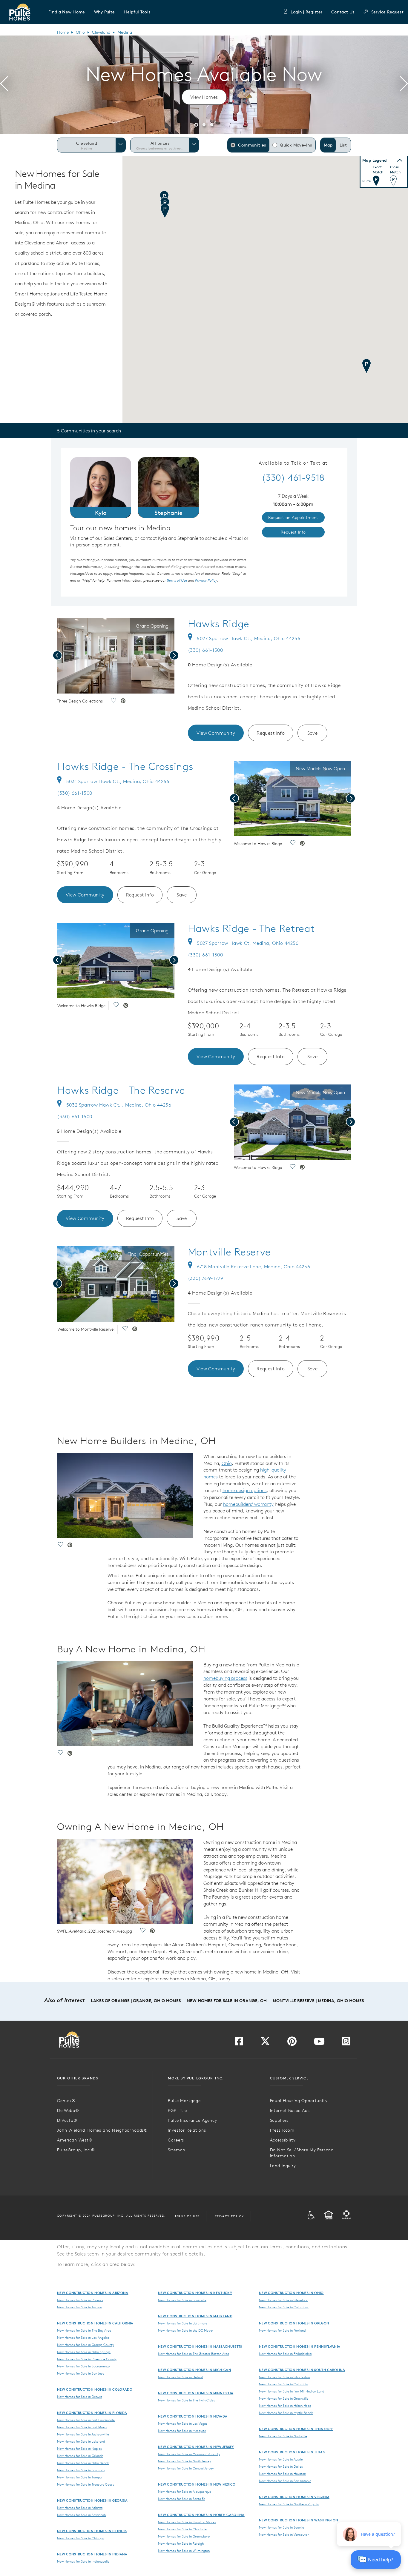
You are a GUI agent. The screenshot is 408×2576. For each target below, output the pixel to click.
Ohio (80, 32)
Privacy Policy (229, 2216)
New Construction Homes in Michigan (195, 2370)
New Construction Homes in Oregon (294, 2323)
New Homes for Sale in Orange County (85, 2345)
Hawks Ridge (219, 624)
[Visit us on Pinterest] (292, 2043)
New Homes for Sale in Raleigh (181, 2543)
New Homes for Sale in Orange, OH (227, 2001)
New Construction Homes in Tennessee (296, 2429)
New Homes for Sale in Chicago (80, 2538)
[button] (67, 12)
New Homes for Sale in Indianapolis (83, 2561)
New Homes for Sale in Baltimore (183, 2323)
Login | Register (306, 12)
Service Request (387, 12)
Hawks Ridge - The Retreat (251, 928)
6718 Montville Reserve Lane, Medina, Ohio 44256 (253, 1267)
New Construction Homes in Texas (292, 2452)
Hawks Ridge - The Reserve (121, 1090)
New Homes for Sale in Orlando (80, 2456)
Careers (176, 2140)
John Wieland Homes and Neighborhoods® (102, 2130)
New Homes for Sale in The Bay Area (84, 2330)
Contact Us (343, 12)
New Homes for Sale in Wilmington (184, 2551)
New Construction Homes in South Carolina (302, 2370)
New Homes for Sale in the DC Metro (185, 2330)
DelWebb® (68, 2110)
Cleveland (101, 32)
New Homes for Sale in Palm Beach (83, 2463)
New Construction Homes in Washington (299, 2520)
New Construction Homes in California (95, 2323)
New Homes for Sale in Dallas (281, 2466)
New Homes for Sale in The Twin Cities (187, 2400)
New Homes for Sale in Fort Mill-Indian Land (292, 2391)
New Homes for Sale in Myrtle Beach (286, 2413)
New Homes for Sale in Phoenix (80, 2300)
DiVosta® (67, 2120)
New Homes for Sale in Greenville (284, 2398)
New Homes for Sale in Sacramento (83, 2366)
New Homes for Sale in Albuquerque (185, 2492)
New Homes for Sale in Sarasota (81, 2470)
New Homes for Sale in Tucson (79, 2307)
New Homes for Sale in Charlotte (182, 2529)
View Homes (204, 97)
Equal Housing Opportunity (299, 2101)
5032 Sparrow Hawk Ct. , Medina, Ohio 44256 (119, 1105)
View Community (216, 733)
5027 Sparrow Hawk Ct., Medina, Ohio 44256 (249, 638)
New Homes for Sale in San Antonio (285, 2481)
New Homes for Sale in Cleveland (284, 2300)
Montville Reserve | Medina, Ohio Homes (318, 2001)
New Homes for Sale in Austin (281, 2459)
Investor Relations (187, 2130)
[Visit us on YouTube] (319, 2043)
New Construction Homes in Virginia (294, 2497)
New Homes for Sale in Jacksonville (83, 2434)
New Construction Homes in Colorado (95, 2389)
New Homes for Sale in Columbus (284, 2307)
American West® (75, 2140)
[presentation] (4, 85)
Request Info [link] (293, 532)
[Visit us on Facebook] (239, 2043)
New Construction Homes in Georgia (92, 2500)
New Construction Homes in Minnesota (196, 2393)
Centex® (66, 2101)
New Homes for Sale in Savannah (81, 2515)
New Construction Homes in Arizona (93, 2293)
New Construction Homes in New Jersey (196, 2447)
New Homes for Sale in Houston (282, 2474)
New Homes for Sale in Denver (80, 2397)
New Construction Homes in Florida (92, 2413)
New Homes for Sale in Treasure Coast (85, 2484)
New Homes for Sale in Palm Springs (84, 2352)
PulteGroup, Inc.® (76, 2150)
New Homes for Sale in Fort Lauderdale (86, 2420)
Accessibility (283, 2140)
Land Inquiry (283, 2166)
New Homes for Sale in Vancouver (284, 2535)
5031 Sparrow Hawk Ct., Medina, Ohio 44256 (118, 781)
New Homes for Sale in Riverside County (87, 2359)
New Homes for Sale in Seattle (282, 2527)
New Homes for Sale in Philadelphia (285, 2354)
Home (63, 32)
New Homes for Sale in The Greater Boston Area (194, 2354)
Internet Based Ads (290, 2110)
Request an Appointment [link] (293, 517)
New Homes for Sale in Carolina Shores (187, 2522)
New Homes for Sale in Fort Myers (82, 2427)
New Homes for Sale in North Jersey (184, 2461)
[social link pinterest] (123, 701)
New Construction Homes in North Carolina (201, 2515)
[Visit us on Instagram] (346, 2043)
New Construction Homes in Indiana (92, 2554)
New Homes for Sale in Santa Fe (182, 2499)
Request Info (271, 733)
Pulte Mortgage (184, 2101)
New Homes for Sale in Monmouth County (189, 2454)
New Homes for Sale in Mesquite (182, 2431)
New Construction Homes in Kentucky (195, 2293)
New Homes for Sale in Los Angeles (83, 2338)
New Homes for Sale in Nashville (283, 2436)
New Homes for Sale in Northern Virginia (289, 2504)
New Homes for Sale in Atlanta (80, 2508)
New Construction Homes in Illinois (92, 2531)
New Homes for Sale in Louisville (182, 2300)
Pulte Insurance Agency (192, 2120)
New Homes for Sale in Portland (282, 2330)
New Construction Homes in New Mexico (197, 2484)
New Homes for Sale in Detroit (181, 2377)
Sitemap (177, 2150)
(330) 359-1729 (206, 1278)
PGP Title (177, 2110)
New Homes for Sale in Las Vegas (183, 2424)
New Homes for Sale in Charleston (284, 2377)
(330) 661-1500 (205, 650)
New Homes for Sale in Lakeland (81, 2441)
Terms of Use (187, 2216)
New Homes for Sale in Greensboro (184, 2536)
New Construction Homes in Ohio (291, 2293)
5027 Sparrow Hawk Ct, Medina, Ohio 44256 (248, 943)
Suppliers (279, 2120)
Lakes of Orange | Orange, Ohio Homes (136, 2001)
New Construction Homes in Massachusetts (200, 2346)
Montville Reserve (230, 1252)
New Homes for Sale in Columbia (283, 2384)
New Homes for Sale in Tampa (79, 2477)
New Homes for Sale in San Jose (81, 2373)
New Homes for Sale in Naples (79, 2449)
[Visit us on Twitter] (265, 2043)
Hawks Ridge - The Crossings (125, 766)
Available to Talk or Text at (293, 463)
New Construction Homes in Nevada (193, 2416)
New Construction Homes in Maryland (195, 2316)
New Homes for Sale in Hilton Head (285, 2406)
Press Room (282, 2130)
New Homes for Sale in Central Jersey (186, 2468)
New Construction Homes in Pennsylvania (300, 2346)
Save (313, 733)
